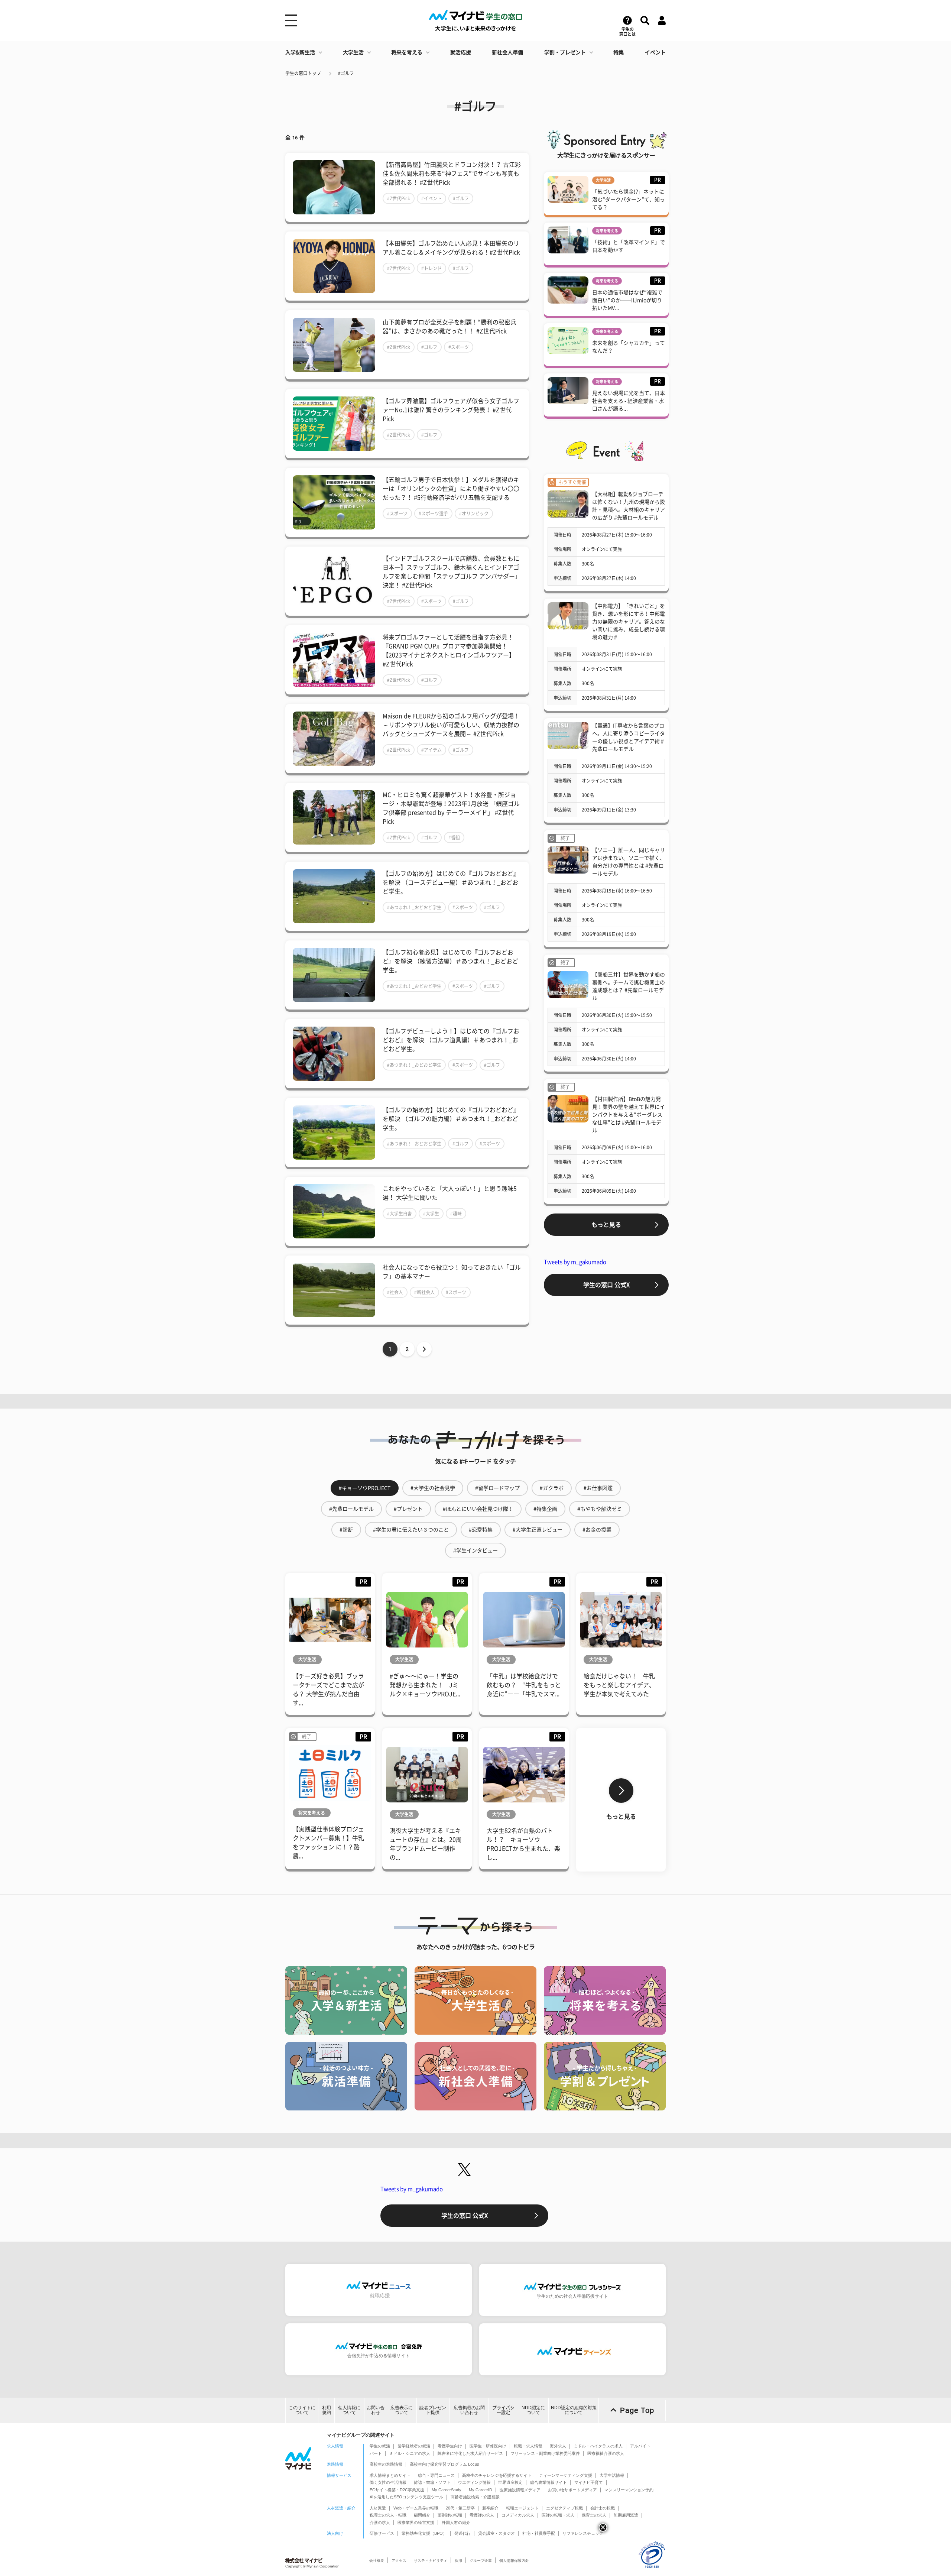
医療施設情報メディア (520, 2490)
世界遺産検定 (510, 2482)
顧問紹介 (422, 2515)
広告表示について (402, 2410)
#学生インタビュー (475, 1551)
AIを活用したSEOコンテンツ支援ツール (406, 2497)
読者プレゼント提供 (433, 2410)
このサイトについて (302, 2410)
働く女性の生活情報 (388, 2482)
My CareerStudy (447, 2490)
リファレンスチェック (583, 2533)
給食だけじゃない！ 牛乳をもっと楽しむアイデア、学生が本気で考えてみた (619, 1685)
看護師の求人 (482, 2515)
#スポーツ (459, 347)
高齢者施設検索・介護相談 (475, 2497)
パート (376, 2453)
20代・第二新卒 (460, 2508)
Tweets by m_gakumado (575, 1262)
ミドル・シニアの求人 (410, 2453)
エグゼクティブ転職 (564, 2508)
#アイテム (431, 750)
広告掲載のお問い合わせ (469, 2410)
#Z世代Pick (399, 198)
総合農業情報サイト (548, 2482)
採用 (458, 2561)
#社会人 (395, 1292)
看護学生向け (450, 2446)
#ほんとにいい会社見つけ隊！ (478, 1509)
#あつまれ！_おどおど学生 (414, 907)
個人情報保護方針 (514, 2561)
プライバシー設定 (503, 2410)
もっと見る (606, 1225)
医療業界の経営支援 (416, 2522)
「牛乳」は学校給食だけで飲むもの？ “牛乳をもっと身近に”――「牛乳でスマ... (524, 1685)
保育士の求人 (594, 2515)
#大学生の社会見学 (433, 1488)
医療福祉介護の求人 (606, 2453)
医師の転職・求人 (558, 2515)
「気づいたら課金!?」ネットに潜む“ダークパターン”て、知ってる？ (629, 200)
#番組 (454, 837)
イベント (655, 52)
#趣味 (456, 1214)
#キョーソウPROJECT (365, 1488)
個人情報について (349, 2410)
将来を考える (407, 52)
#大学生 (431, 1214)
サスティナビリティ (431, 2561)
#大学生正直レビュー (538, 1530)
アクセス (399, 2561)
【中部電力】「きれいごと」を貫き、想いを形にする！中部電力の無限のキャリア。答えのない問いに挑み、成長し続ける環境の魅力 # (629, 622)
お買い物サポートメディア (572, 2490)
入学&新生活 (300, 52)
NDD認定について (533, 2410)
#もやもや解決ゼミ (600, 1509)
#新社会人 (424, 1292)
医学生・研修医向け (488, 2446)
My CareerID (481, 2490)
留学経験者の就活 (414, 2446)
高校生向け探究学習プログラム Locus (444, 2464)
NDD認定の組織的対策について (574, 2410)
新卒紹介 (490, 2508)
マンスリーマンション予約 (629, 2490)
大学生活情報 (612, 2475)
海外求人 (558, 2446)
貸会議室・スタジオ (496, 2533)
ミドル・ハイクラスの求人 (598, 2446)
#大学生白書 (400, 1214)
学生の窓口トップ (303, 73)
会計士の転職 (603, 2508)
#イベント (431, 198)
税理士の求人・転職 (388, 2515)
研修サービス (382, 2533)
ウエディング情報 (474, 2482)
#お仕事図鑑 (598, 1488)
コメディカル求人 (518, 2515)
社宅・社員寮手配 (539, 2533)
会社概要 (377, 2561)
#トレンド (431, 268)
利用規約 (327, 2410)
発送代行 (462, 2533)
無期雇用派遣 (626, 2515)
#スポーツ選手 (433, 513)
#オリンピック (474, 513)
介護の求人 (380, 2522)
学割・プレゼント (565, 52)
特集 (619, 52)
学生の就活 (380, 2446)
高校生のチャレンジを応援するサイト (497, 2475)
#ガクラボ (552, 1488)
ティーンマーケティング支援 (566, 2475)
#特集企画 (545, 1509)
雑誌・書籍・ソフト (432, 2482)
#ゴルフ (346, 73)
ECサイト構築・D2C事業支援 (397, 2490)
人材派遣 (378, 2508)
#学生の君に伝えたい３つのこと (411, 1530)
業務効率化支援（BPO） (424, 2533)
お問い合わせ (376, 2410)
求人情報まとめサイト (390, 2475)
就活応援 (461, 52)
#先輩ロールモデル (351, 1509)
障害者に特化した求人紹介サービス (470, 2453)
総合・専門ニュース (436, 2475)
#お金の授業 (597, 1530)
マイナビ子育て (589, 2482)
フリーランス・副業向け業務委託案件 (545, 2453)
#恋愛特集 (481, 1530)
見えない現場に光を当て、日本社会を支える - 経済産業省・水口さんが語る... (629, 401)
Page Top (637, 2410)
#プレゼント (408, 1509)
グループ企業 (481, 2561)
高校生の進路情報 (386, 2464)
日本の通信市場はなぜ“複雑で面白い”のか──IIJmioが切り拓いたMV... (627, 300)
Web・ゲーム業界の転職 (416, 2508)
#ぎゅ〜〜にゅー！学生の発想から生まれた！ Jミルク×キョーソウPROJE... (425, 1685)
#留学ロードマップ (497, 1488)
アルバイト (640, 2446)
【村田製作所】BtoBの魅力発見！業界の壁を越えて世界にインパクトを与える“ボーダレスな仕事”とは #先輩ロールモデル (629, 1115)
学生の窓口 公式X (606, 1285)
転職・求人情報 (528, 2446)
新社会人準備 (507, 52)
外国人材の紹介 (456, 2522)
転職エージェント (522, 2508)
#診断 (346, 1530)
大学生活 (353, 52)
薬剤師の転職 (450, 2515)
